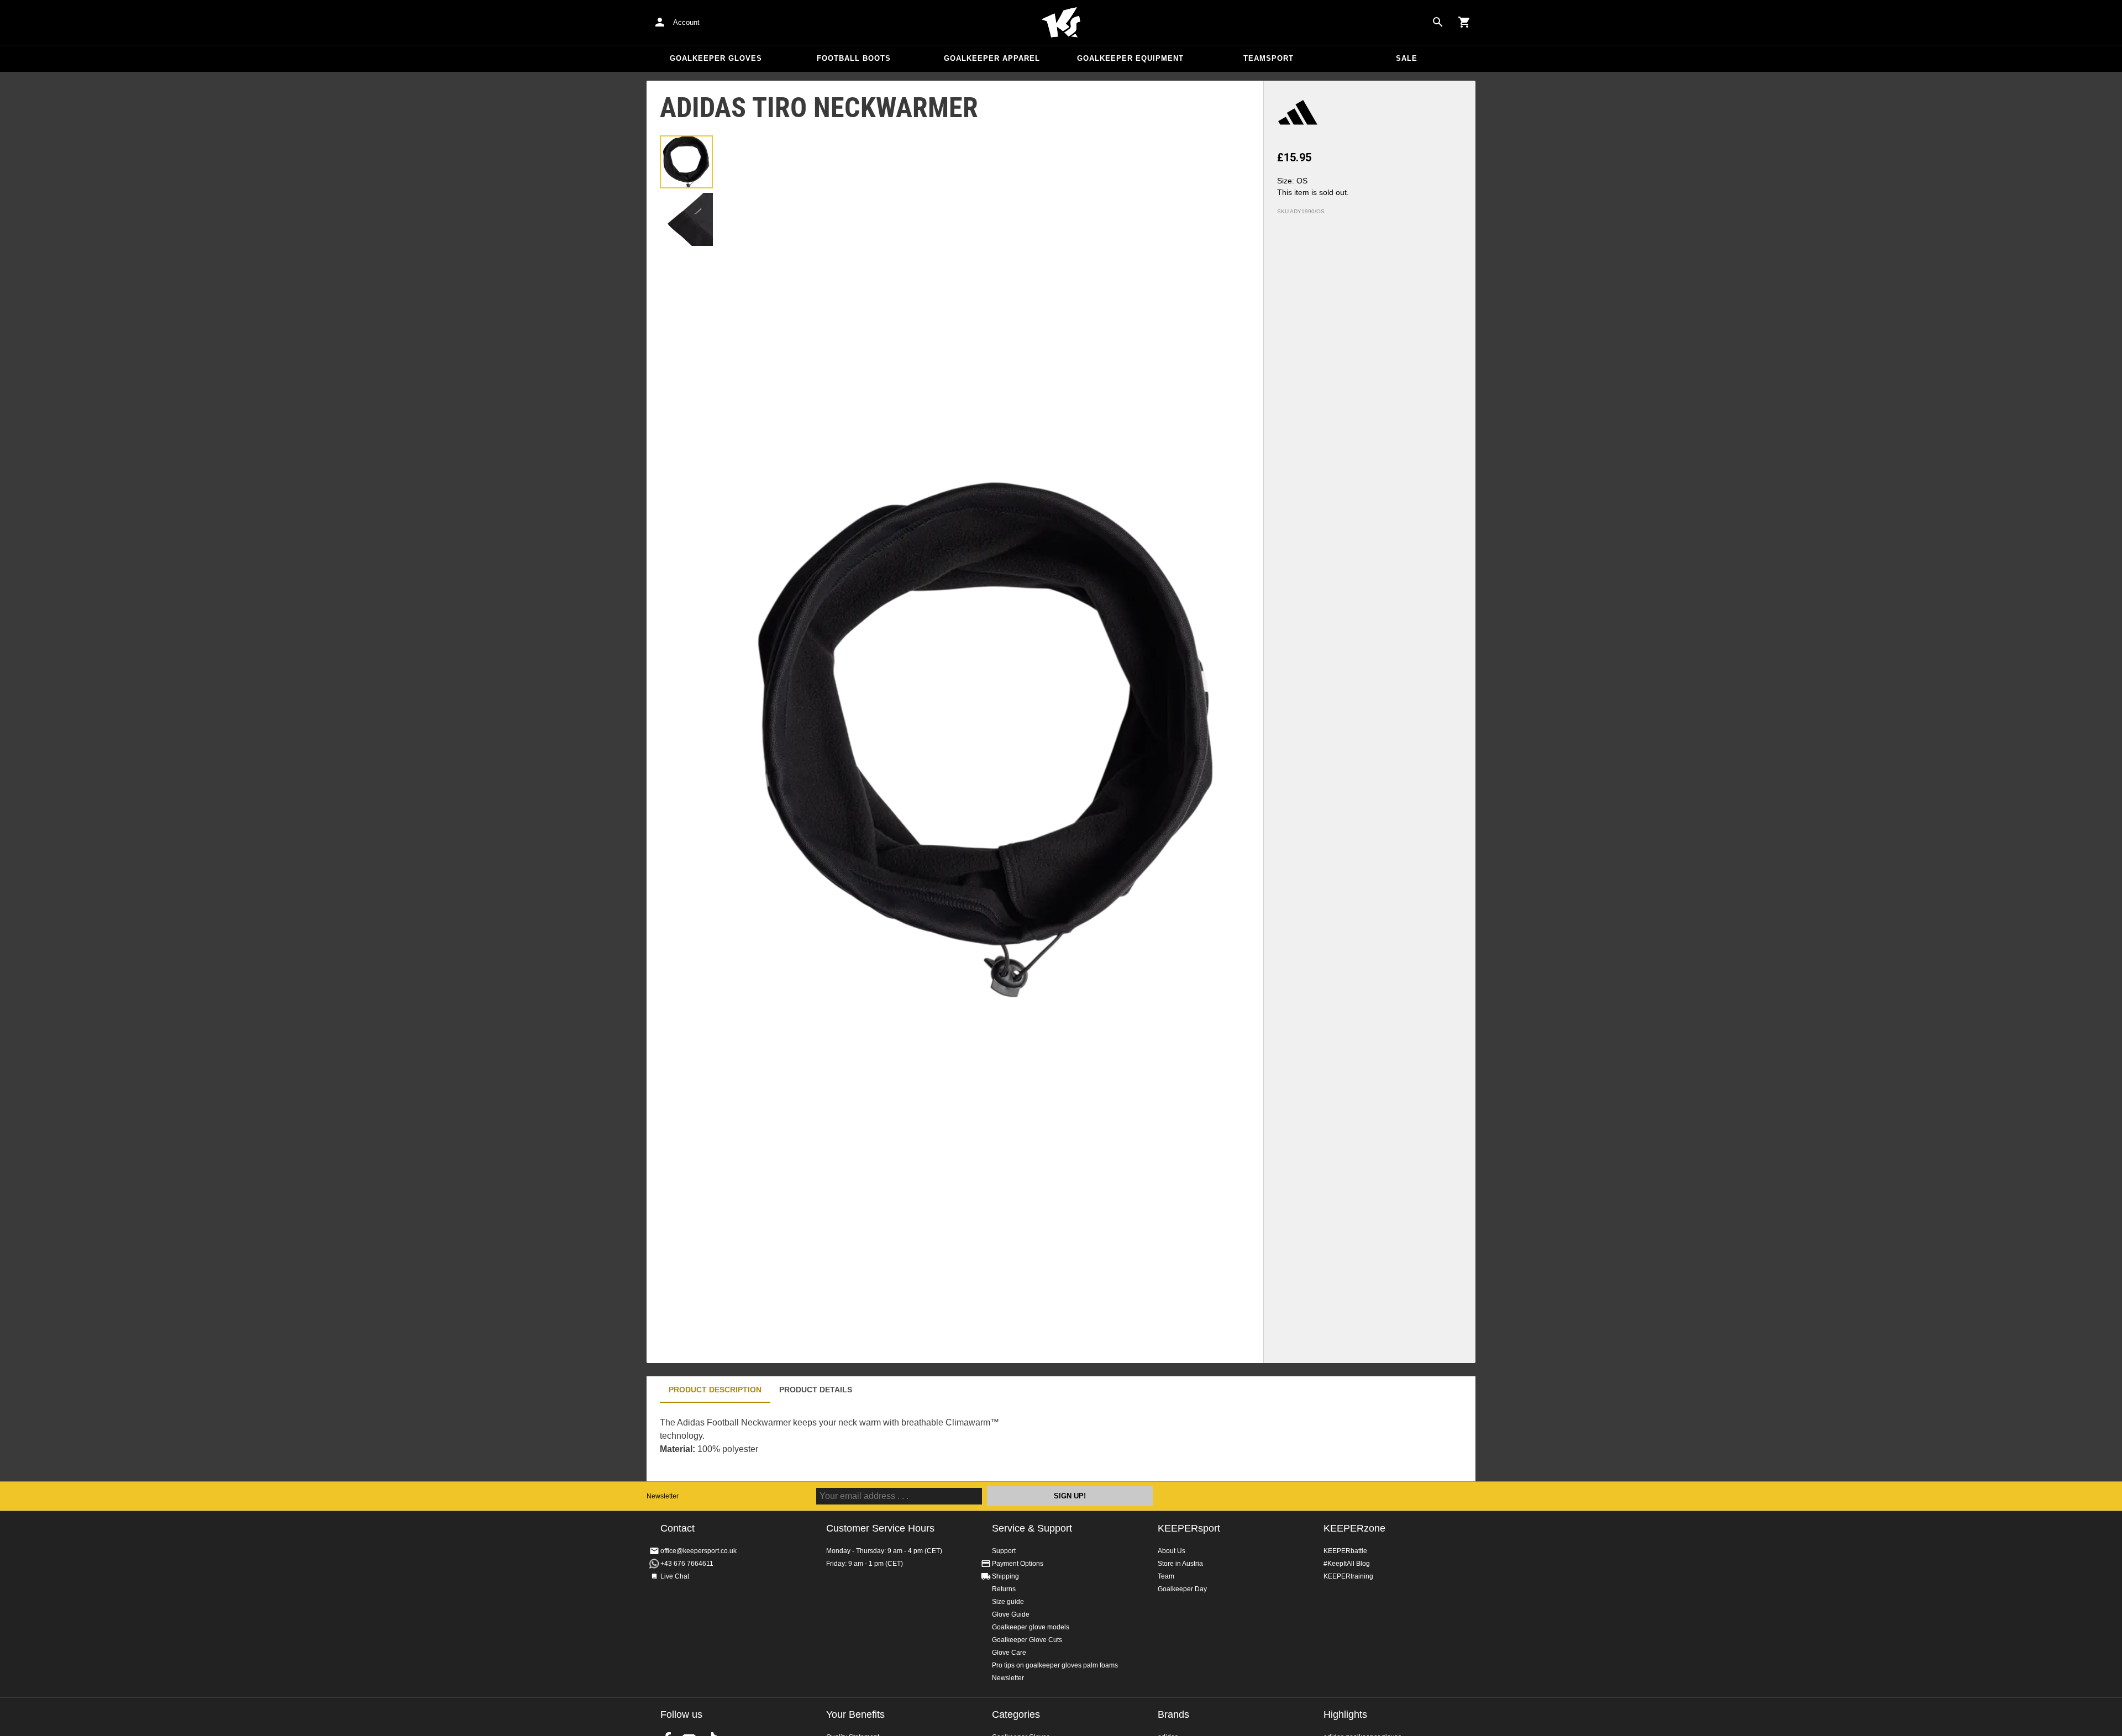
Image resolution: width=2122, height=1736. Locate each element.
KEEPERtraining (1348, 1576)
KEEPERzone (1354, 1528)
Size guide (1008, 1602)
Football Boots (854, 58)
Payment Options (1018, 1564)
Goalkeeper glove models (1031, 1627)
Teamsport (1269, 58)
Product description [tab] (715, 1390)
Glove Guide (1011, 1614)
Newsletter (663, 1496)
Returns (1004, 1589)
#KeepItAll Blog (1347, 1564)
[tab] (686, 162)
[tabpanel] (840, 1442)
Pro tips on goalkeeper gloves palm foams (1055, 1665)
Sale (1407, 58)
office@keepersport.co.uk (698, 1551)
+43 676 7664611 (687, 1564)
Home (1061, 23)
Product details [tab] (816, 1390)
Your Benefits (855, 1714)
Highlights (1345, 1714)
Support (1004, 1551)
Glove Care (1009, 1653)
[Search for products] (1438, 22)
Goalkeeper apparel (992, 58)
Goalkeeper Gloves (716, 58)
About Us (1172, 1551)
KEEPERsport (1189, 1528)
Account (686, 22)
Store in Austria (1180, 1564)
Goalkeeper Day (1182, 1589)
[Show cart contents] (1464, 22)
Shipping (1005, 1576)
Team (1166, 1576)
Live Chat (675, 1576)
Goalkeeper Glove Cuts (1027, 1640)
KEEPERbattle (1345, 1551)
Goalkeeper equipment (1130, 58)
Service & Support (1032, 1528)
